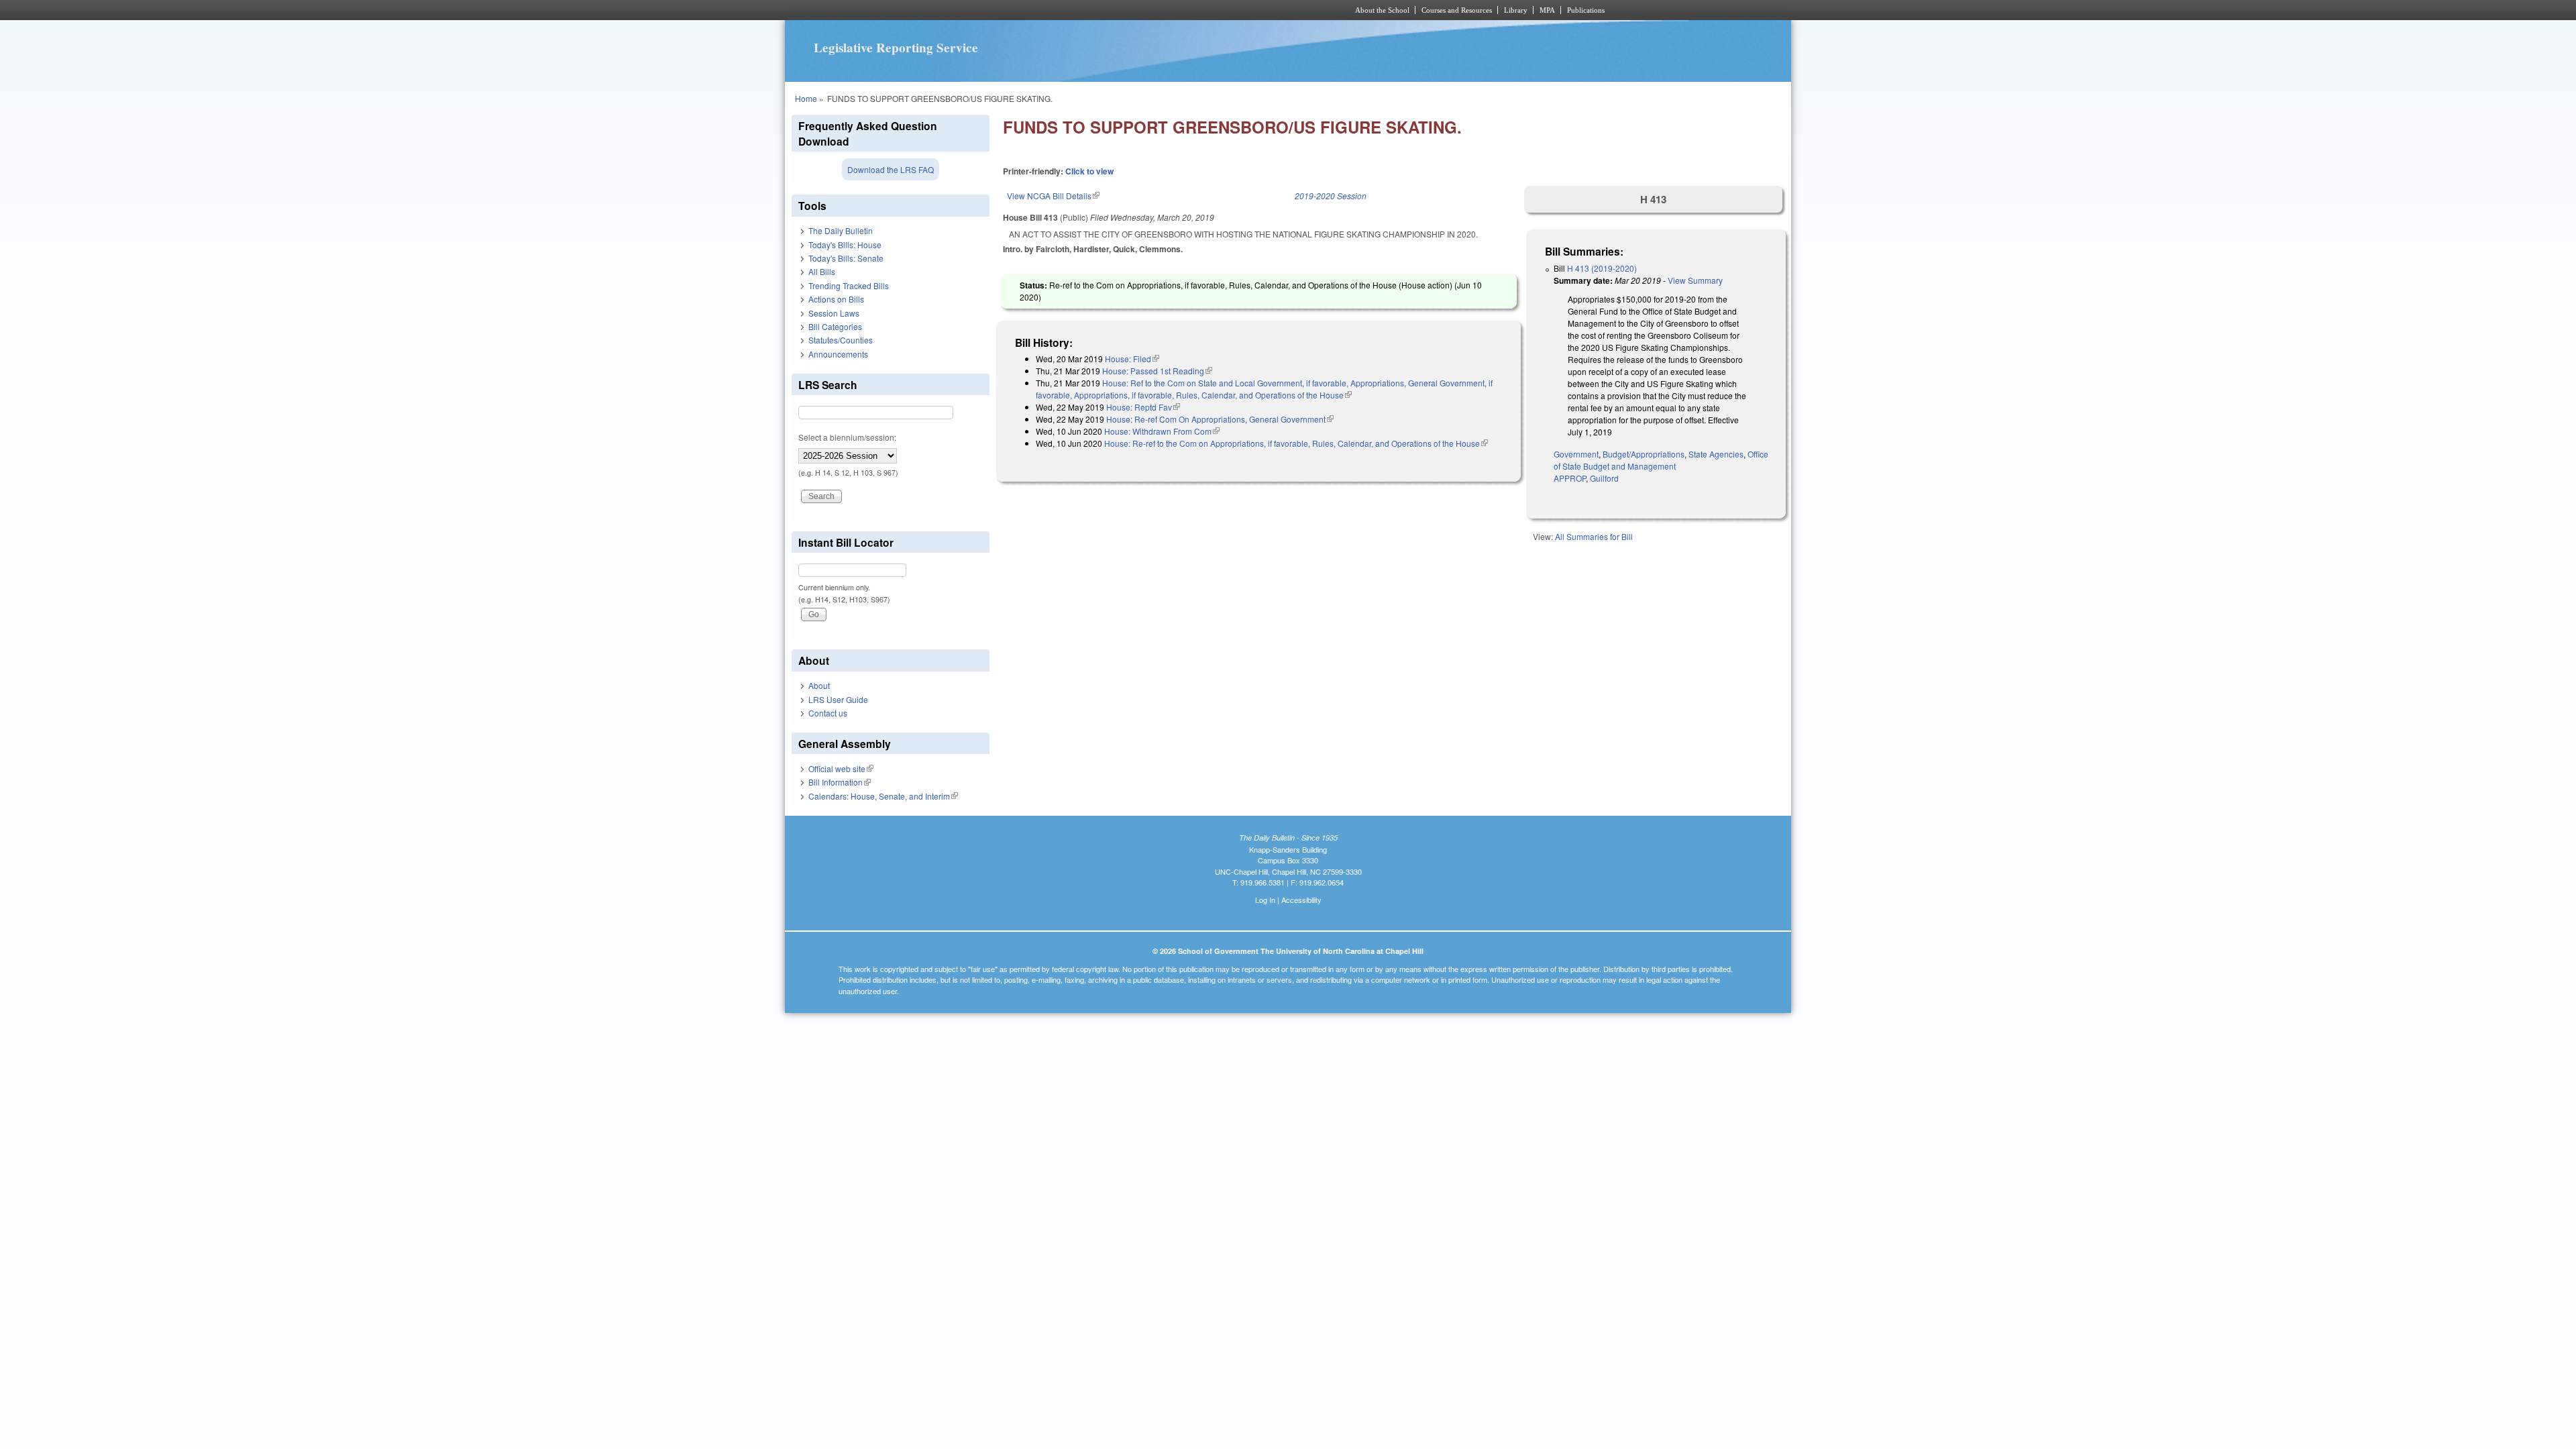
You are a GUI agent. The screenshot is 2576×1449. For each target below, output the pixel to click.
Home (806, 98)
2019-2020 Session (1331, 196)
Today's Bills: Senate (846, 258)
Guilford (1604, 478)
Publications (1586, 10)
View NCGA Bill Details (1053, 196)
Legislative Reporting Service (896, 48)
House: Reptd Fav (1143, 407)
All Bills (822, 271)
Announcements (838, 354)
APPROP (1570, 478)
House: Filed (1132, 359)
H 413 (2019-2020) (1602, 268)
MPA (1547, 10)
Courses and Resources (1457, 10)
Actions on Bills (836, 299)
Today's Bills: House (845, 245)
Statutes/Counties (841, 340)
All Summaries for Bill (1594, 536)
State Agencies (1716, 454)
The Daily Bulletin (841, 230)
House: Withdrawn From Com (1162, 431)
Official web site (841, 768)
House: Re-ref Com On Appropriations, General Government (1220, 419)
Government (1576, 454)
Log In (1265, 900)
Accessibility (1301, 900)
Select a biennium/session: (847, 437)
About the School (1382, 10)
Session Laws (834, 313)
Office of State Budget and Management (1661, 460)
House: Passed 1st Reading (1157, 371)
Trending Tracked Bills (849, 285)
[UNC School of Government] (1111, 10)
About (819, 685)
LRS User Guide (838, 699)
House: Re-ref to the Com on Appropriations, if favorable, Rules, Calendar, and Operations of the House (1296, 443)
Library (1516, 10)
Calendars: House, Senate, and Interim (883, 796)
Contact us (828, 713)
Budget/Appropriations (1644, 454)
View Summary (1695, 280)
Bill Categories (835, 326)
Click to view (1089, 171)
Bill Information (840, 782)
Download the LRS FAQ (891, 169)
